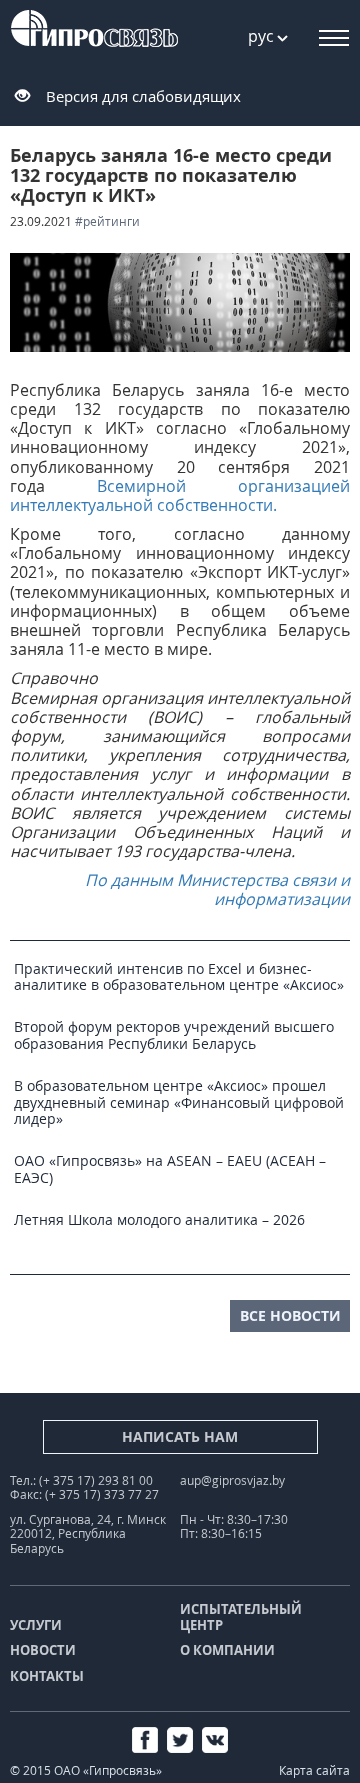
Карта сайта (314, 1770)
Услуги (36, 1625)
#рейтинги (107, 221)
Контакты (47, 1676)
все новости (290, 1315)
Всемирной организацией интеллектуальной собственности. (180, 495)
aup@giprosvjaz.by (232, 1480)
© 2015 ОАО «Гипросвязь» (86, 1770)
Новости (43, 1650)
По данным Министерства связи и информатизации (217, 889)
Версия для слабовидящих (143, 96)
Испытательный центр (241, 1617)
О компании (227, 1650)
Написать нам (180, 1436)
